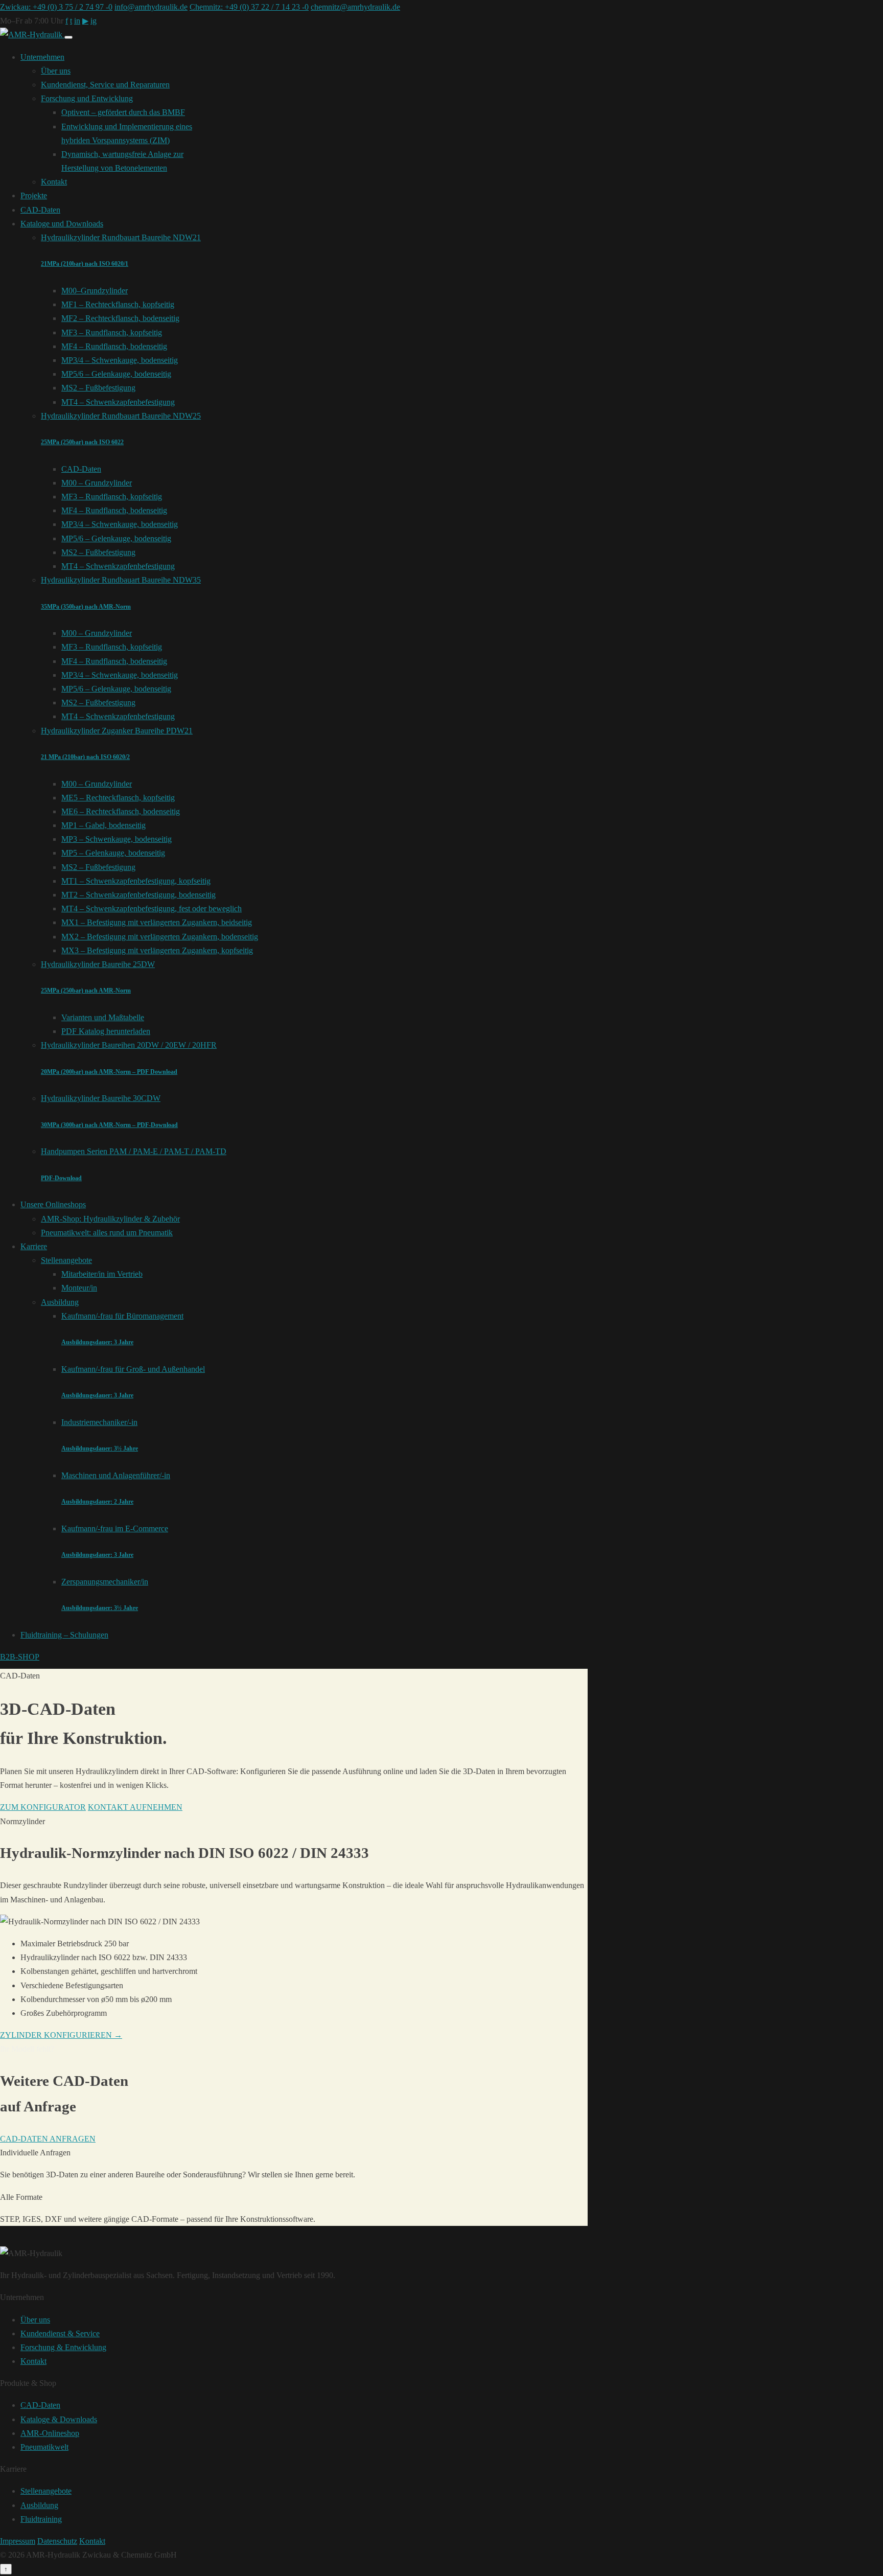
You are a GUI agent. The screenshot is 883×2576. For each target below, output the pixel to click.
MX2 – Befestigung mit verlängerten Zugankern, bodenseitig (160, 937)
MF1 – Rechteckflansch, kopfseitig (118, 304)
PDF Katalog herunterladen (106, 1031)
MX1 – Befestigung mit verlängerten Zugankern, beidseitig (157, 922)
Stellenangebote (66, 1260)
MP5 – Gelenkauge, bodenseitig (113, 853)
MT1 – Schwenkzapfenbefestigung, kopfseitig (136, 881)
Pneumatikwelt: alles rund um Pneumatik (107, 1233)
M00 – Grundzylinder (97, 483)
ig (94, 21)
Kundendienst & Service (60, 2333)
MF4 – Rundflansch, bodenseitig (114, 346)
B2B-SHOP (20, 1657)
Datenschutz (57, 2541)
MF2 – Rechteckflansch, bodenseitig (120, 318)
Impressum (18, 2541)
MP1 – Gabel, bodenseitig (103, 825)
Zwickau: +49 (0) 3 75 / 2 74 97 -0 (56, 7)
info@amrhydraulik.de (151, 7)
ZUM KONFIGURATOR (43, 1807)
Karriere (34, 1246)
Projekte (34, 195)
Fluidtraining (41, 2519)
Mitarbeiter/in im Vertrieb (102, 1274)
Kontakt (54, 182)
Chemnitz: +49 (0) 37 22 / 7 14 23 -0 (249, 7)
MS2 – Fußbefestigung (98, 388)
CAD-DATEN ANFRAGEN (48, 2139)
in (77, 21)
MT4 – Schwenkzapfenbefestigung (118, 402)
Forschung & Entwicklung (63, 2347)
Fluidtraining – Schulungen (64, 1635)
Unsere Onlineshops (53, 1204)
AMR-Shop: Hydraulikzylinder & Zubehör (110, 1219)
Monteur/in (79, 1288)
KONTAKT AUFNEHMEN (135, 1807)
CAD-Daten (40, 210)
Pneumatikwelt (44, 2447)
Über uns (56, 71)
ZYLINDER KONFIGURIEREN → (61, 2035)
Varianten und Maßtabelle (103, 1017)
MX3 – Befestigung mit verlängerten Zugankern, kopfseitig (157, 950)
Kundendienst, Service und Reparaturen (105, 85)
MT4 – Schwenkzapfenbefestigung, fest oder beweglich (152, 908)
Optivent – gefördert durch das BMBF (123, 112)
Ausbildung (60, 1302)
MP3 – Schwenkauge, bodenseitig (117, 839)
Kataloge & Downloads (59, 2419)
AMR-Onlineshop (50, 2433)
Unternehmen (42, 57)
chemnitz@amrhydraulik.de (355, 7)
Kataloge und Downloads (62, 224)
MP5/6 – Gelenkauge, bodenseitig (116, 374)
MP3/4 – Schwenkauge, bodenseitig (120, 360)
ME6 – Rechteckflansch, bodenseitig (121, 811)
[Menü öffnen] (68, 37)
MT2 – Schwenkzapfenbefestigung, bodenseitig (138, 895)
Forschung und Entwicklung (87, 98)
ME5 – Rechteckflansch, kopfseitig (118, 798)
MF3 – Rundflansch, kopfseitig (112, 332)
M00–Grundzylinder (95, 291)
